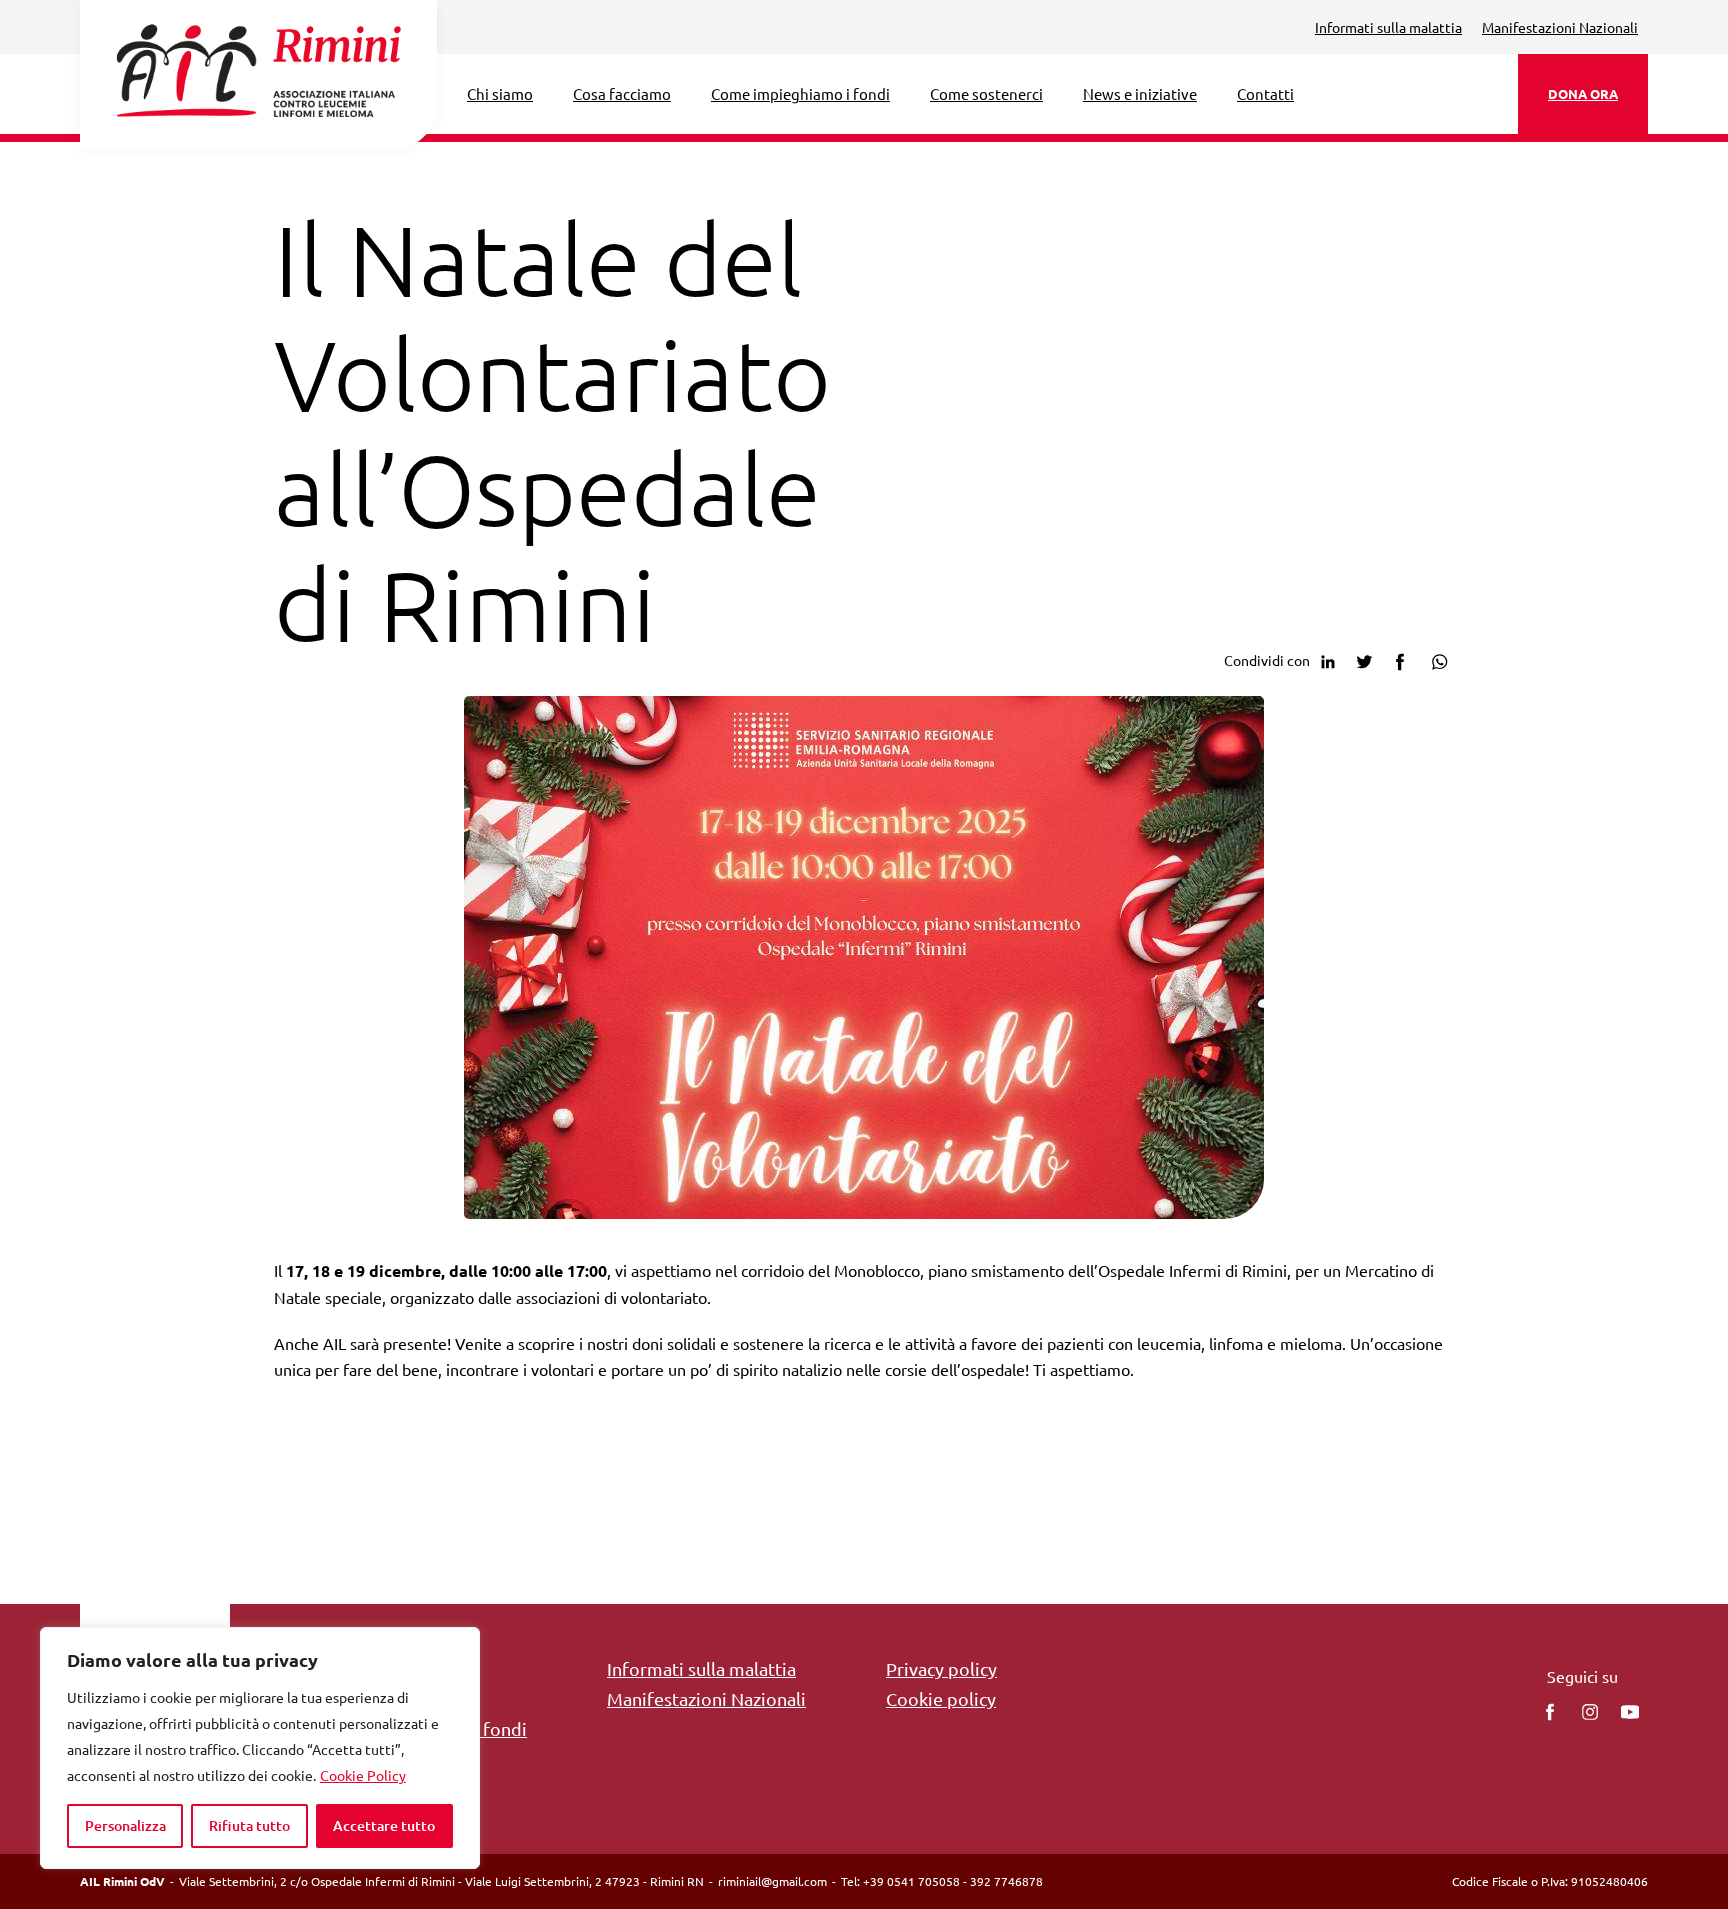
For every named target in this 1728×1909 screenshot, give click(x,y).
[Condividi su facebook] (1400, 659)
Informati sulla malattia (1388, 27)
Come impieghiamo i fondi (800, 93)
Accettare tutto (384, 1825)
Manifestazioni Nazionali (1560, 27)
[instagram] (1590, 1712)
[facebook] (1550, 1712)
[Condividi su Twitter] (1364, 659)
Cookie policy (941, 1698)
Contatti (1265, 93)
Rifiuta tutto (249, 1825)
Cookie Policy (363, 1775)
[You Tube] (1630, 1712)
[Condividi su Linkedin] (1328, 659)
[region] (260, 1748)
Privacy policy (941, 1668)
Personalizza (125, 1825)
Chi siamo (500, 93)
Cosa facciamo (622, 93)
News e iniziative (1140, 93)
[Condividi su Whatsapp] (1436, 659)
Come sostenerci (986, 93)
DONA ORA (1583, 93)
